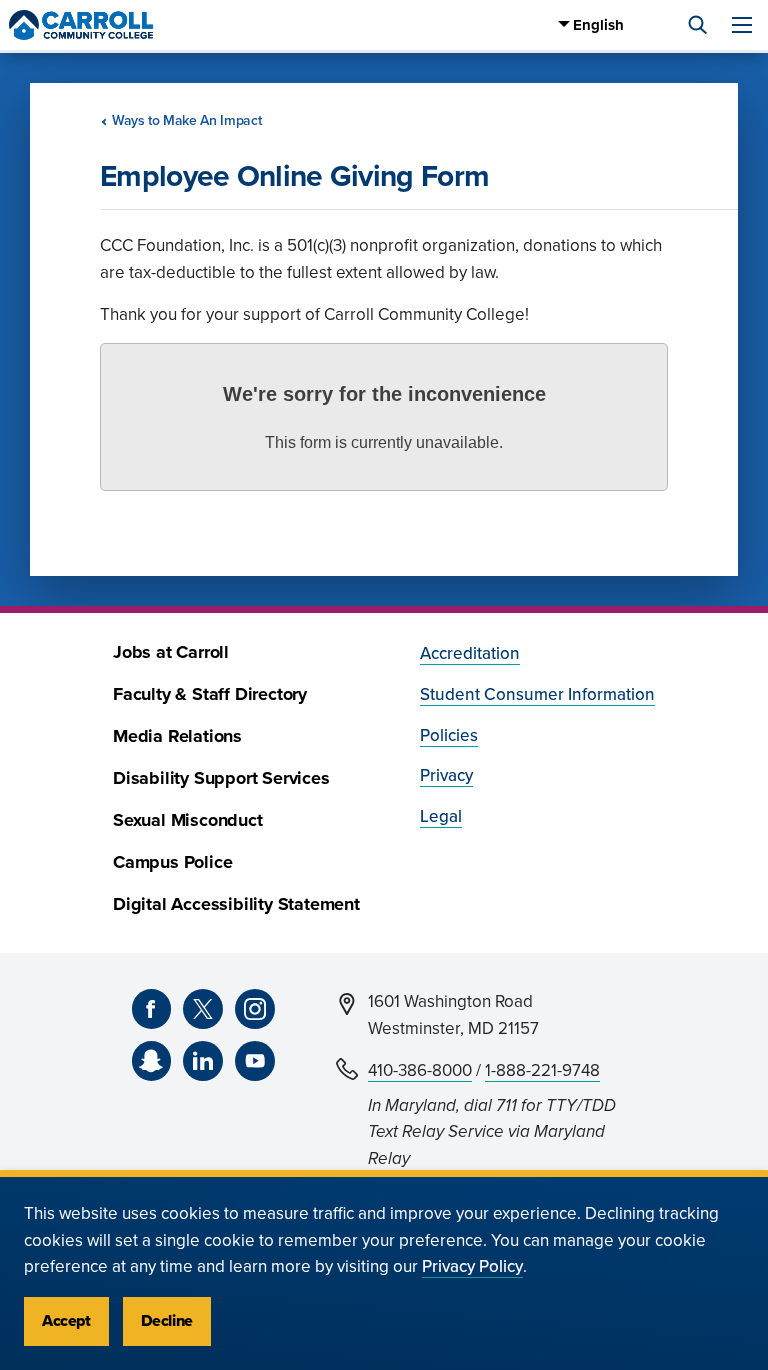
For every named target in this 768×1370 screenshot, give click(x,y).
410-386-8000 (420, 1070)
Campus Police (172, 862)
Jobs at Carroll (171, 652)
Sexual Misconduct (188, 820)
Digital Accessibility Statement (236, 904)
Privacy (446, 775)
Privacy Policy (472, 1266)
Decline (167, 1321)
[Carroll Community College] (81, 25)
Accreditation (470, 653)
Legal (441, 816)
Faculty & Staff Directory (210, 694)
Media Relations (177, 736)
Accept (66, 1321)
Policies (449, 735)
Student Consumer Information (537, 694)
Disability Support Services (221, 778)
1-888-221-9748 (542, 1070)
